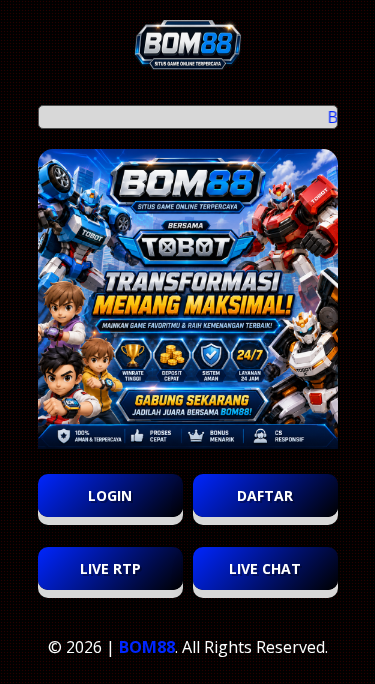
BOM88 (147, 647)
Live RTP (110, 568)
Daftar (265, 495)
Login (110, 495)
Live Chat (265, 568)
